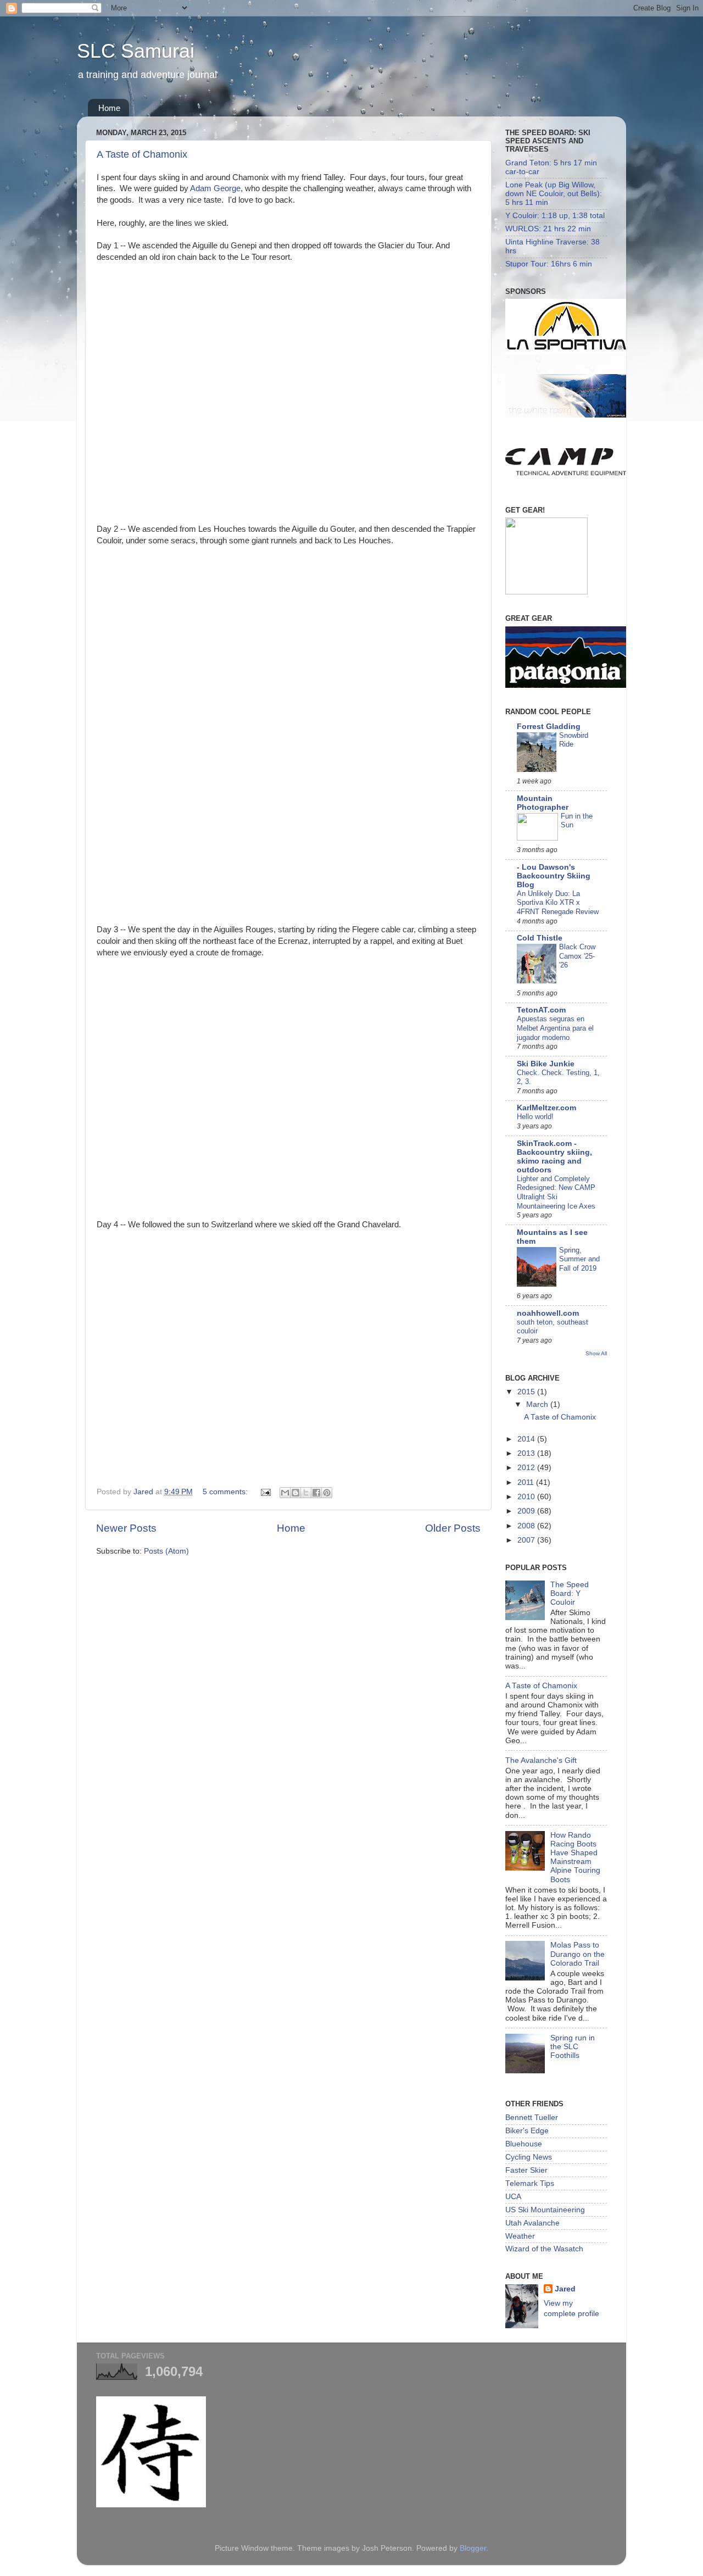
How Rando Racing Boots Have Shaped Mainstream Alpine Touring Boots (575, 1857)
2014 (527, 1439)
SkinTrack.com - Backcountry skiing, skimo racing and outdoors (554, 1157)
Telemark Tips (530, 2183)
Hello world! (535, 1117)
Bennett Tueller (532, 2118)
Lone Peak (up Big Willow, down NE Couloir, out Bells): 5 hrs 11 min (554, 194)
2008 (527, 1526)
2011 (527, 1482)
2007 (527, 1540)
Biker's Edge (527, 2131)
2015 (527, 1392)
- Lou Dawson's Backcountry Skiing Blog (554, 876)
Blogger (473, 2548)
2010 (527, 1497)
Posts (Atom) (166, 1551)
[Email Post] (265, 1492)
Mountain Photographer (543, 803)
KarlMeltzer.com (546, 1108)
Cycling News (529, 2157)
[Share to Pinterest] (327, 1493)
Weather (520, 2236)
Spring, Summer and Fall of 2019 (579, 1259)
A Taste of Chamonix (142, 154)
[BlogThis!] (295, 1493)
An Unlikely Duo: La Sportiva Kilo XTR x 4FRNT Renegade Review (558, 903)
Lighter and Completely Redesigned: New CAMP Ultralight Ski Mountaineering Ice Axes (556, 1192)
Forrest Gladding (549, 727)
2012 (527, 1468)
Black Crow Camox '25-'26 (577, 956)
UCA (513, 2197)
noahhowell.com (548, 1313)
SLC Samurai (136, 51)
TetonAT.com (541, 1010)
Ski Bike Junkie (546, 1064)
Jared (565, 2289)
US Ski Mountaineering (545, 2210)
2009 (527, 1511)
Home (109, 108)
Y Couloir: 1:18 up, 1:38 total (555, 216)
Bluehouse (524, 2144)
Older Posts (453, 1528)
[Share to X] (306, 1493)
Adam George (215, 188)
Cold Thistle (540, 938)
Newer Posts (126, 1528)
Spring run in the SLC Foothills (573, 2047)
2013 (527, 1453)
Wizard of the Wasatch (544, 2249)
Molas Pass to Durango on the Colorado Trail (578, 1954)
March (538, 1404)
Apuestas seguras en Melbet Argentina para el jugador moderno (555, 1028)
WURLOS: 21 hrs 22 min (548, 229)
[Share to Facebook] (316, 1493)
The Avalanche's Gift (541, 1760)
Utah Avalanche (532, 2223)
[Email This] (285, 1493)
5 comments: (226, 1492)
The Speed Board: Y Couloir (570, 1593)
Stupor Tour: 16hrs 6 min (549, 264)
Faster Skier (526, 2170)
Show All (596, 1353)
